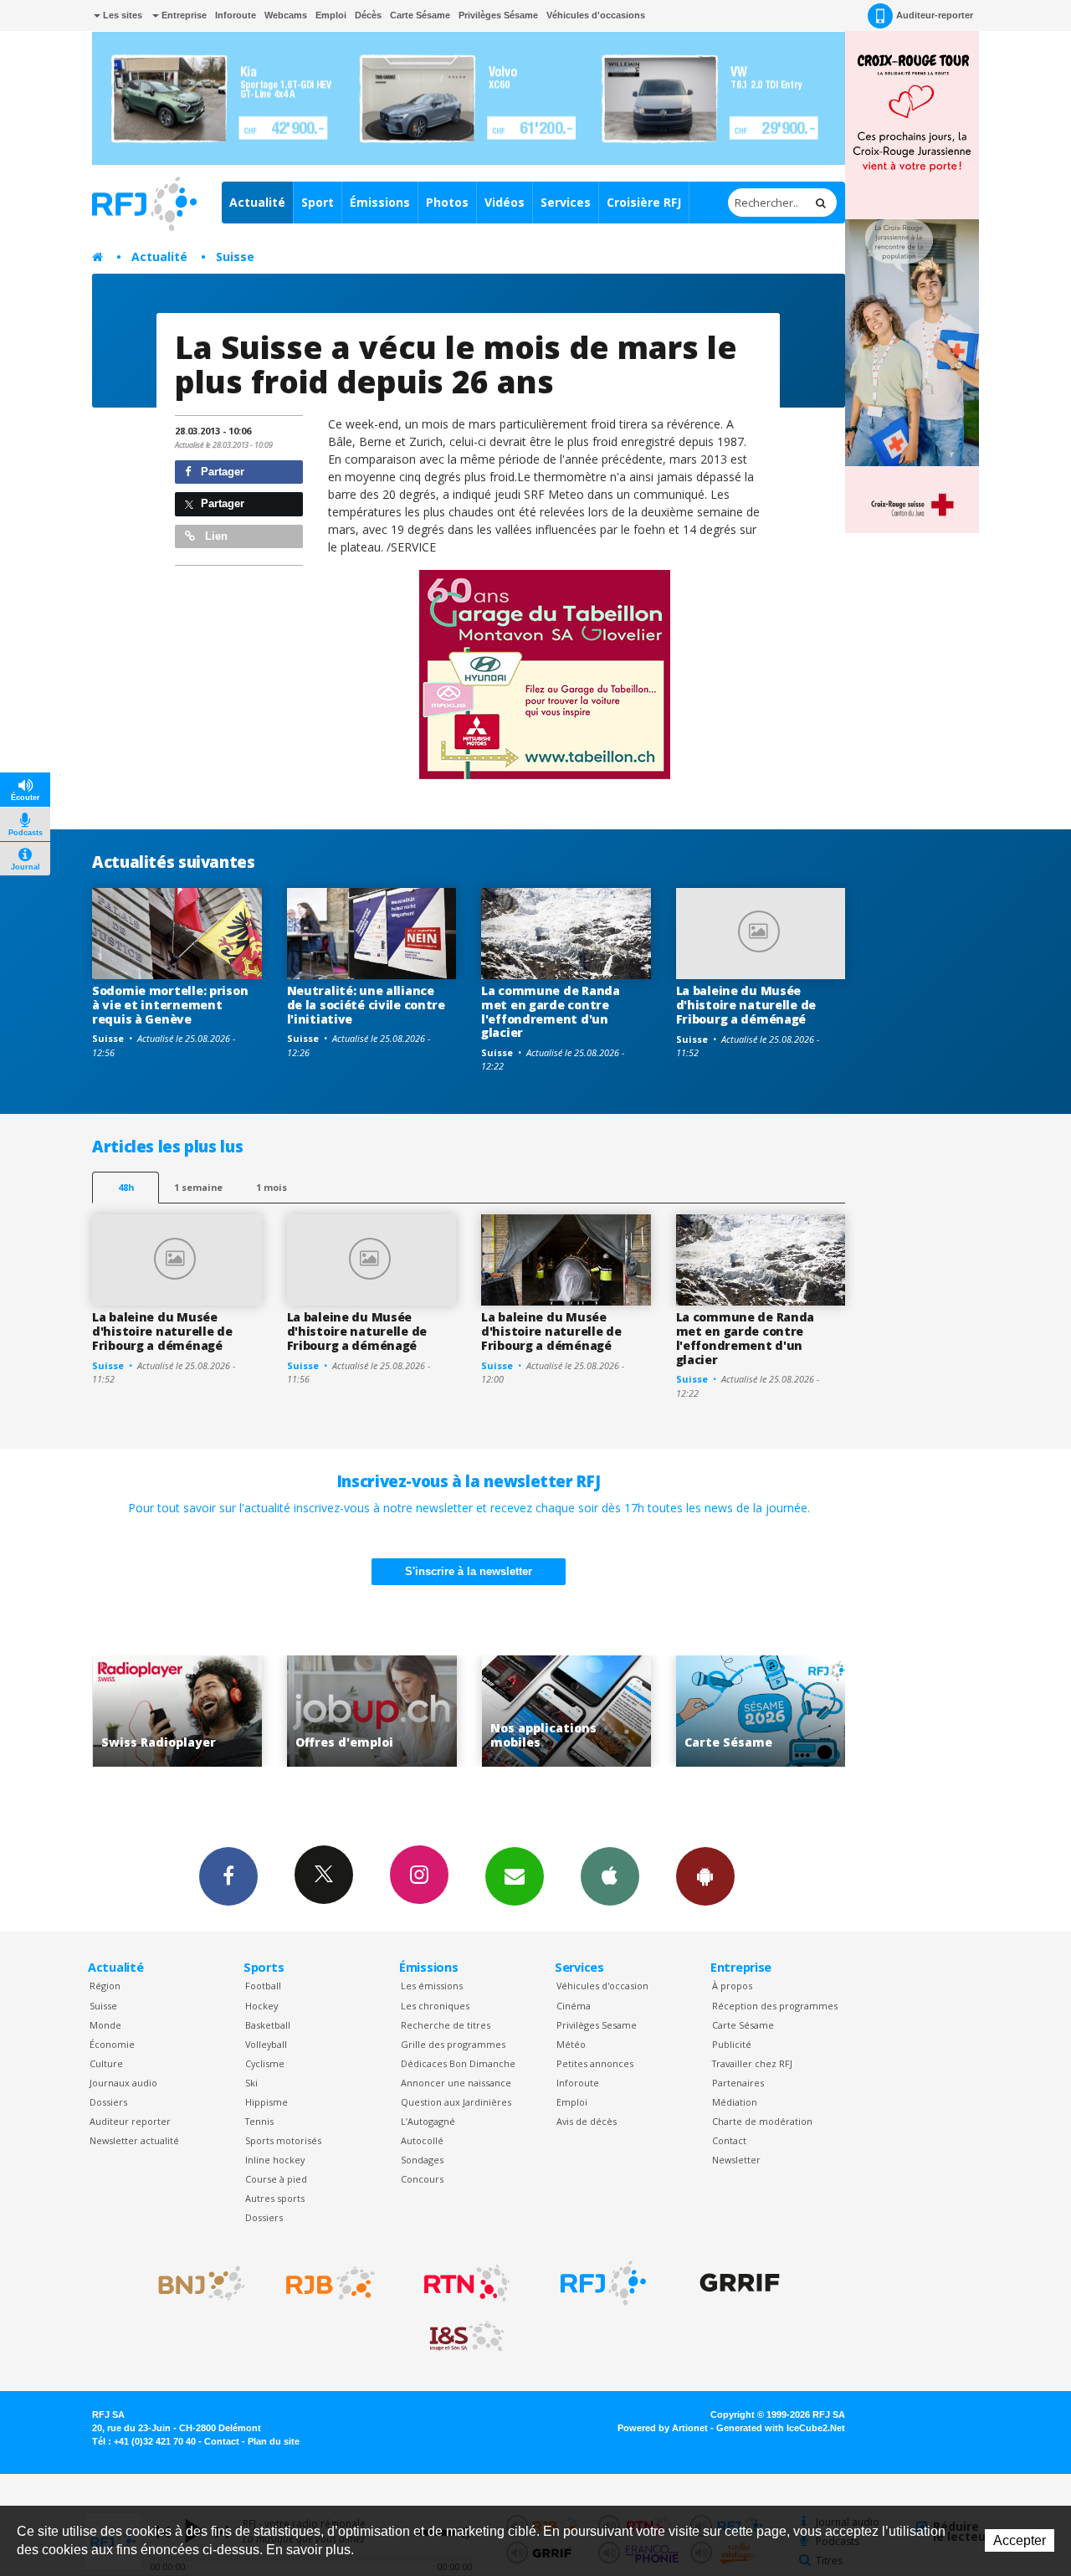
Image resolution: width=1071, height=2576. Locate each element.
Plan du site (274, 2441)
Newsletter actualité (134, 2140)
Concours (422, 2179)
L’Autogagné (428, 2121)
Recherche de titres (446, 2025)
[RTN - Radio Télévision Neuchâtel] (467, 2283)
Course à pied (276, 2179)
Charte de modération (762, 2121)
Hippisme (266, 2102)
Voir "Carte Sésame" (603, 1711)
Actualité (257, 202)
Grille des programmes (453, 2044)
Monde (105, 2025)
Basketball (268, 2025)
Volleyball (266, 2044)
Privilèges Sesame (597, 2025)
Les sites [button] (121, 15)
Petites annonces (595, 2063)
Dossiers (108, 2102)
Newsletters (515, 1876)
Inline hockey (275, 2160)
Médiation (735, 2102)
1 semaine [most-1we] (198, 1187)
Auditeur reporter (130, 2121)
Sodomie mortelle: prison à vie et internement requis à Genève (170, 1005)
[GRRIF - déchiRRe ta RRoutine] (740, 2283)
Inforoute (236, 15)
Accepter (1020, 2540)
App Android (705, 1876)
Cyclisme (265, 2063)
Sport (318, 202)
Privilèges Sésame (498, 15)
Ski (251, 2083)
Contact (729, 2140)
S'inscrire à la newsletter (469, 1571)
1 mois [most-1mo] (272, 1187)
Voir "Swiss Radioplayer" (797, 1711)
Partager (221, 472)
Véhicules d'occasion (602, 1986)
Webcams (286, 15)
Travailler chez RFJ (752, 2063)
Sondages (422, 2160)
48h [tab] (126, 1187)
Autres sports (275, 2198)
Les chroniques (435, 2006)
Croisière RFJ (644, 202)
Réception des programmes (775, 2006)
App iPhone (610, 1876)
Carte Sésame (420, 15)
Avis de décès (587, 2121)
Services (566, 202)
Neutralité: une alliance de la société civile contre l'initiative (366, 1005)
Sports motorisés (283, 2140)
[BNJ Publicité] (194, 2283)
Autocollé (422, 2140)
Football (263, 1986)
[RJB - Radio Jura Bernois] (331, 2283)
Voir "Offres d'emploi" (214, 1711)
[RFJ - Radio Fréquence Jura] (603, 2283)
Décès (368, 15)
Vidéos (505, 202)
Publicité (732, 2044)
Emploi (331, 15)
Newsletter (736, 2160)
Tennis (259, 2121)
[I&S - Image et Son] (467, 2337)
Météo (571, 2044)
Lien (215, 536)
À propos (732, 1986)
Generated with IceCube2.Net (781, 2428)
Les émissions (432, 1986)
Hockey (261, 2006)
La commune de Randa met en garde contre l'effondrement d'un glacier (551, 1011)
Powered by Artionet (663, 2428)
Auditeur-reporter (935, 15)
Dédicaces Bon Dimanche (458, 2063)
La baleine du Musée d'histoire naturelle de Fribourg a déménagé (746, 1005)
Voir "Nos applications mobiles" (408, 1711)
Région (105, 1986)
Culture (106, 2063)
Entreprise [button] (183, 15)
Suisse (235, 257)
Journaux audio (123, 2083)
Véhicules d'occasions (596, 15)
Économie (112, 2044)
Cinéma (574, 2006)
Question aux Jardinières (456, 2102)
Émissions (380, 202)
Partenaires (738, 2083)
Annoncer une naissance (456, 2083)
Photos (447, 202)
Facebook (228, 1876)
